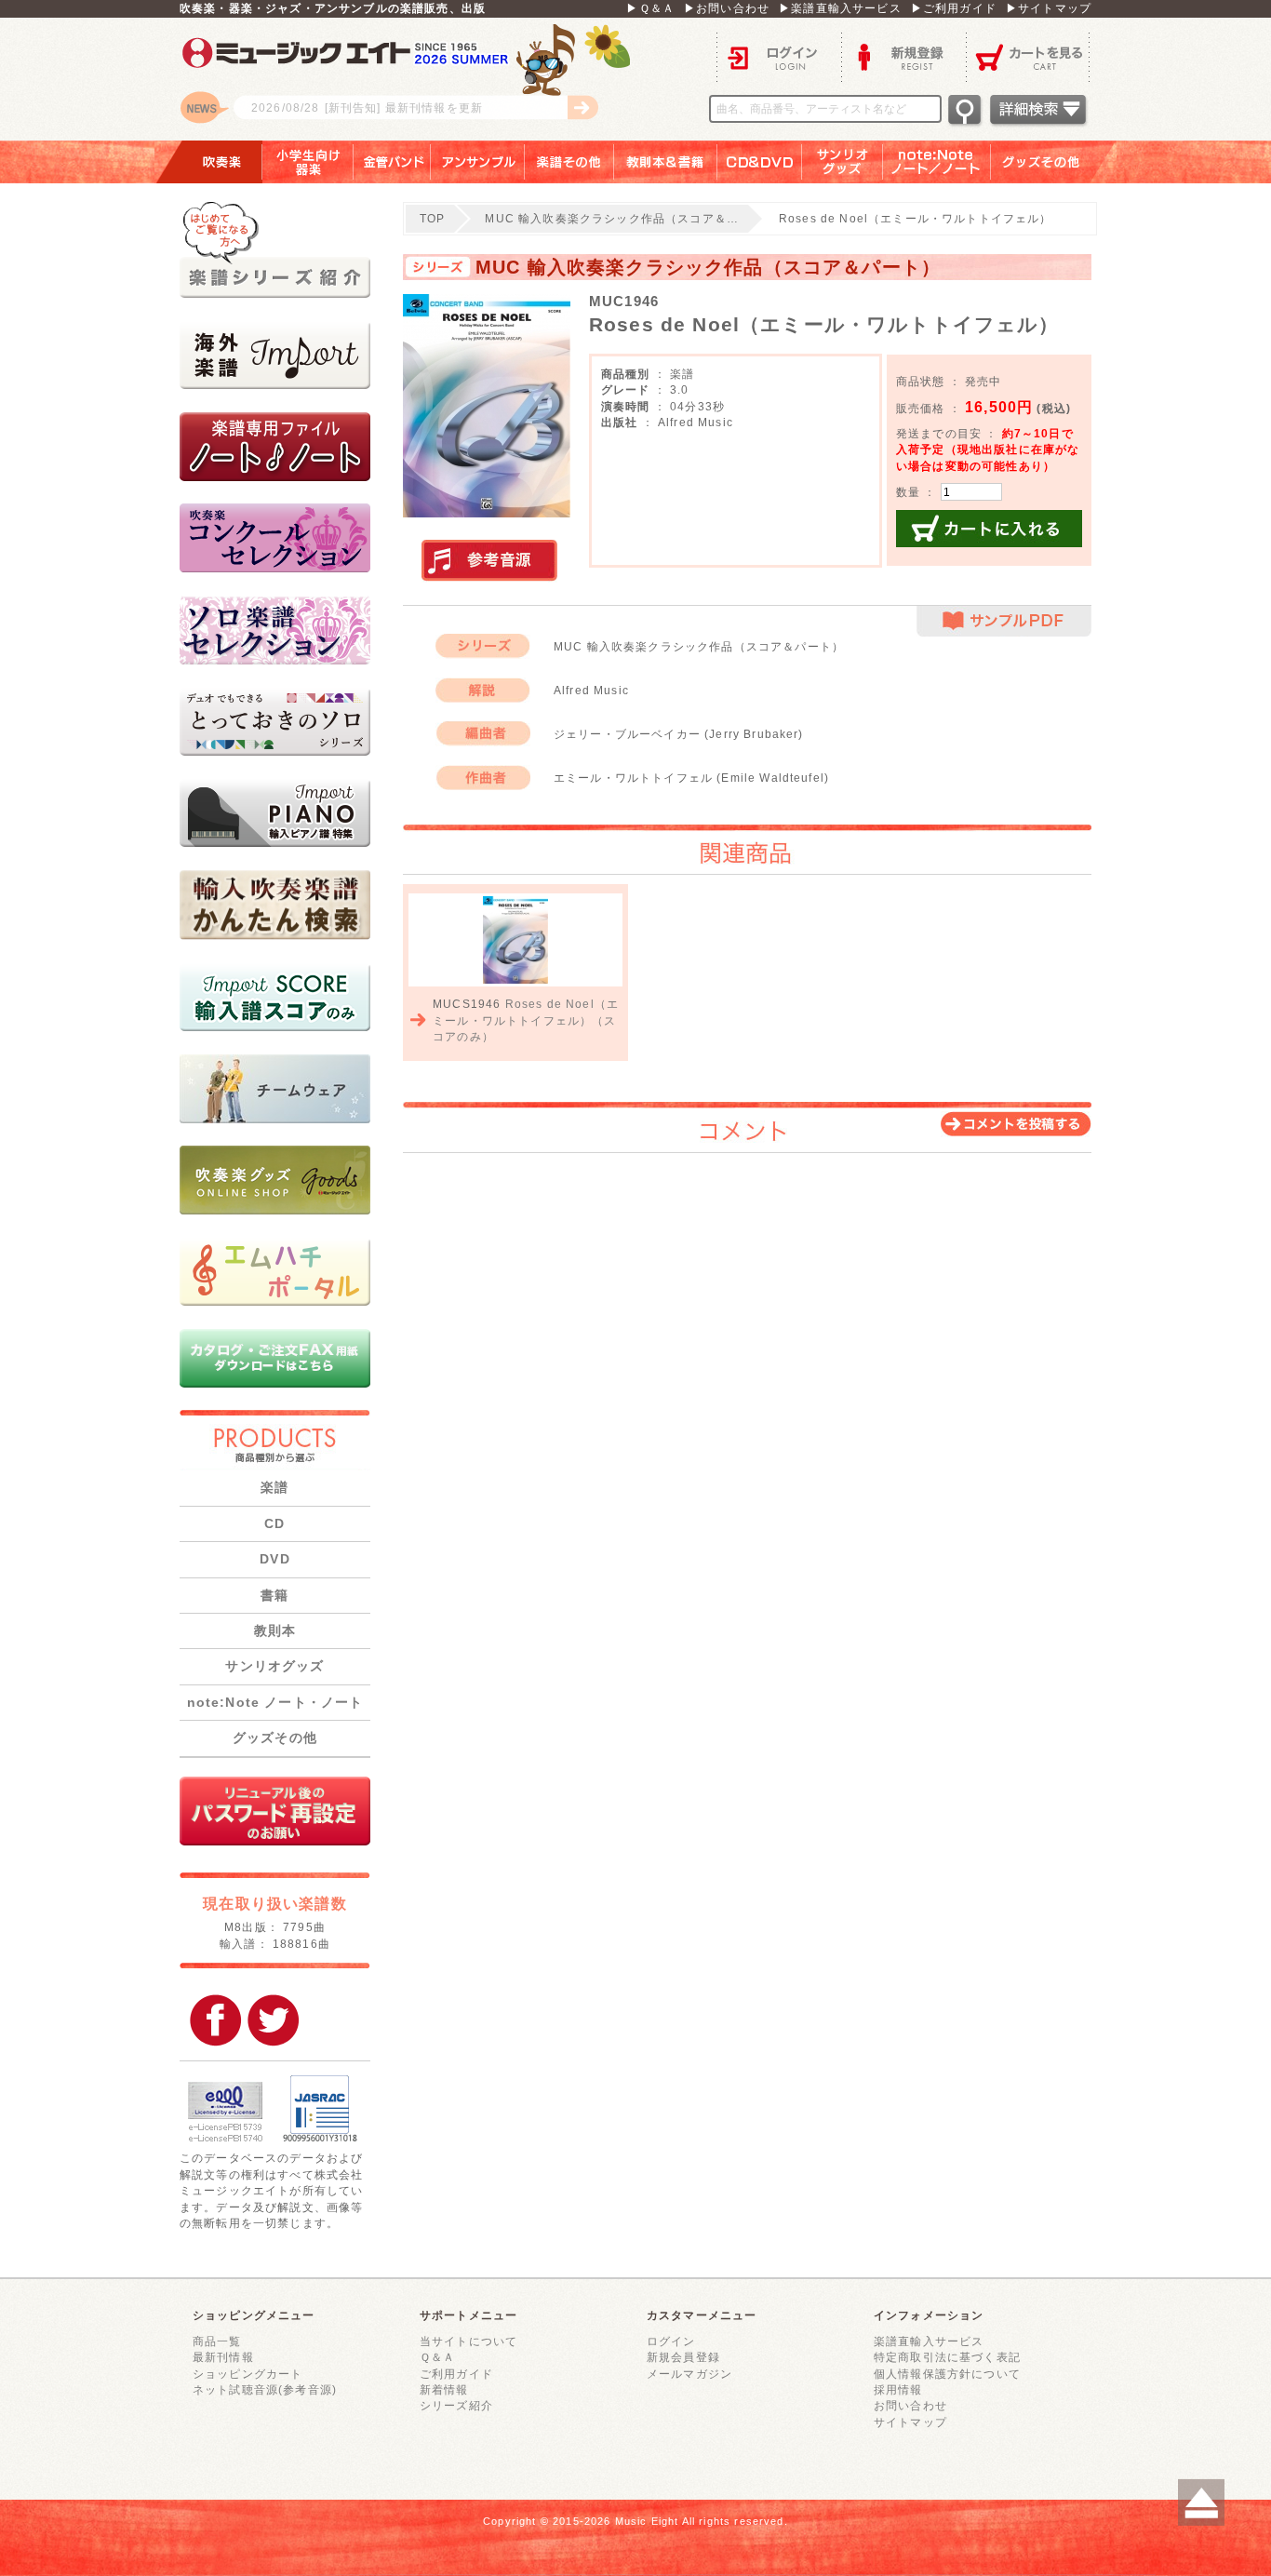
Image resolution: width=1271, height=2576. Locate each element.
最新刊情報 (223, 2357)
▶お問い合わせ (727, 8)
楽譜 (274, 1487)
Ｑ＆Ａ (437, 2357)
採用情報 (898, 2389)
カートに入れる (989, 529)
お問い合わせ (910, 2405)
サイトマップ (910, 2422)
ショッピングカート (248, 2374)
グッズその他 (1054, 162)
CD (274, 1523)
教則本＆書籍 (666, 162)
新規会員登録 (683, 2357)
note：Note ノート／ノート (937, 162)
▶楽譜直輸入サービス (840, 8)
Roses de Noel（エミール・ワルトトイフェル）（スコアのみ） (526, 1020)
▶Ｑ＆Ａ (650, 8)
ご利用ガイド (456, 2374)
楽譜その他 (569, 162)
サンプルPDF (1004, 621)
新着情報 (444, 2389)
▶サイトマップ (1049, 8)
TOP (432, 218)
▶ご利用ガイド (954, 8)
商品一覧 (217, 2341)
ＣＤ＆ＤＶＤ (760, 162)
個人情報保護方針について (947, 2374)
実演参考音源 (489, 561)
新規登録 (903, 56)
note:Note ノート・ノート (275, 1702)
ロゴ (412, 79)
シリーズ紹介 (456, 2405)
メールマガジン (689, 2374)
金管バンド (392, 162)
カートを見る (1029, 56)
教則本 (275, 1630)
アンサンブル (478, 162)
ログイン (779, 56)
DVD (274, 1559)
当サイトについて (468, 2341)
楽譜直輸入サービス (929, 2341)
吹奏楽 (208, 162)
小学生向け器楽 (308, 162)
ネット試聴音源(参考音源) (265, 2389)
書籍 (274, 1595)
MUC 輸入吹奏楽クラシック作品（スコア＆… (612, 218)
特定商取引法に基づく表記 (947, 2357)
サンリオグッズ (843, 162)
